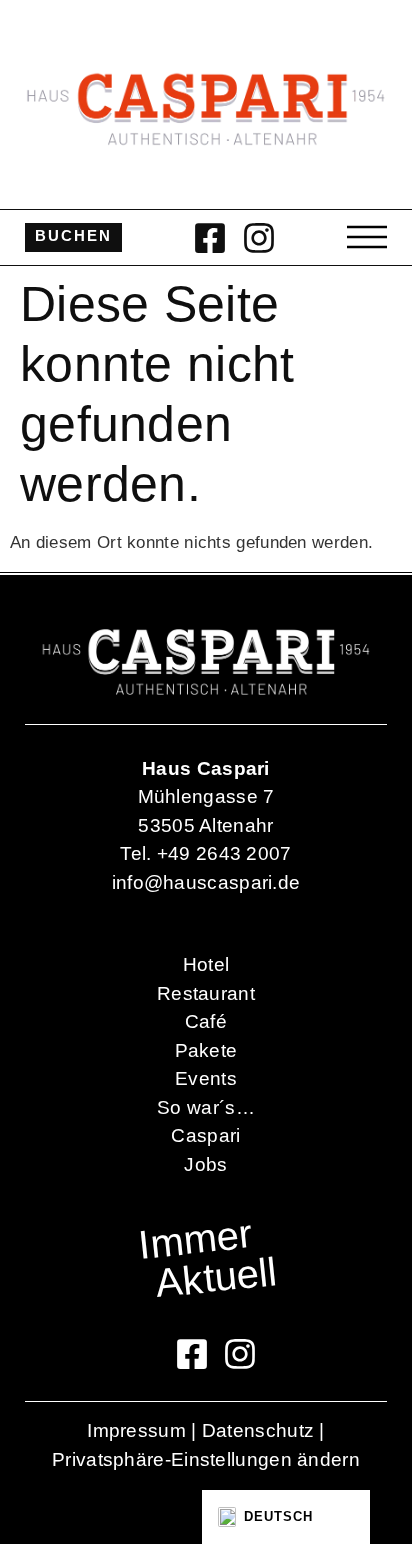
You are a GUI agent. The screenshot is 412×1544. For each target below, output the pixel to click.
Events (206, 1078)
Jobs (205, 1164)
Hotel (206, 964)
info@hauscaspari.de (206, 882)
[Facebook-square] (210, 238)
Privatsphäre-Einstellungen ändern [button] (206, 1459)
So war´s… (206, 1107)
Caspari (205, 1135)
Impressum (136, 1430)
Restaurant (206, 993)
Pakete (206, 1050)
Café (206, 1021)
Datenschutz (258, 1430)
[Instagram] (259, 238)
